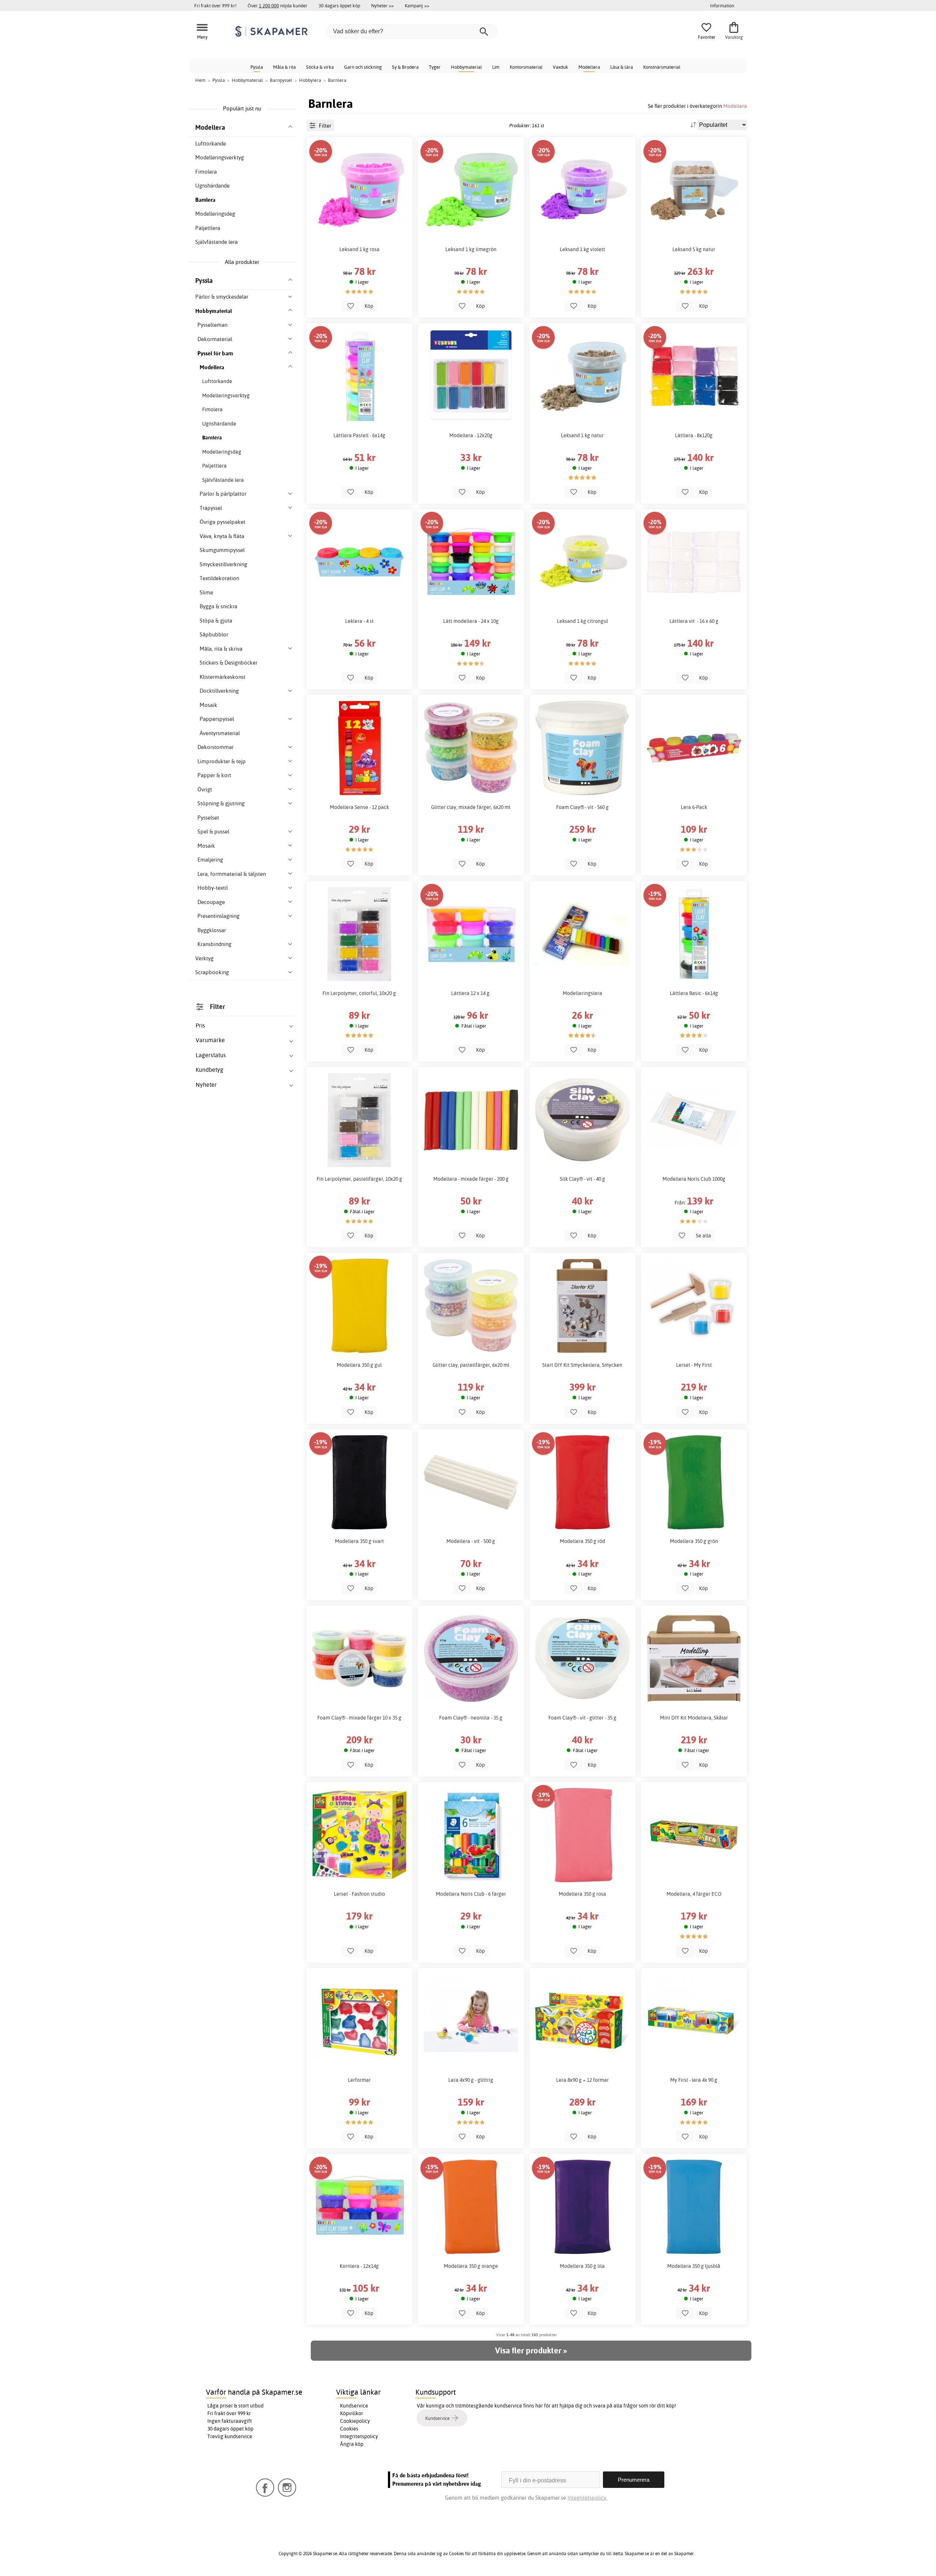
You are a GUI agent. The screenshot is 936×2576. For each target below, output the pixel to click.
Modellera (589, 67)
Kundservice (354, 2406)
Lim (496, 67)
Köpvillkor (352, 2413)
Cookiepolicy (355, 2421)
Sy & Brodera (405, 67)
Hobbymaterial (466, 67)
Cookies (349, 2429)
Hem (200, 80)
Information (722, 5)
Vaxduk (561, 67)
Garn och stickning (363, 67)
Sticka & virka (320, 67)
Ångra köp (352, 2444)
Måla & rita (284, 67)
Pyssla (257, 67)
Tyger (435, 67)
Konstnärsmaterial (662, 67)
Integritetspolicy (359, 2436)
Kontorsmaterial (526, 67)
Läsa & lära (622, 67)
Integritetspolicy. (587, 2498)
